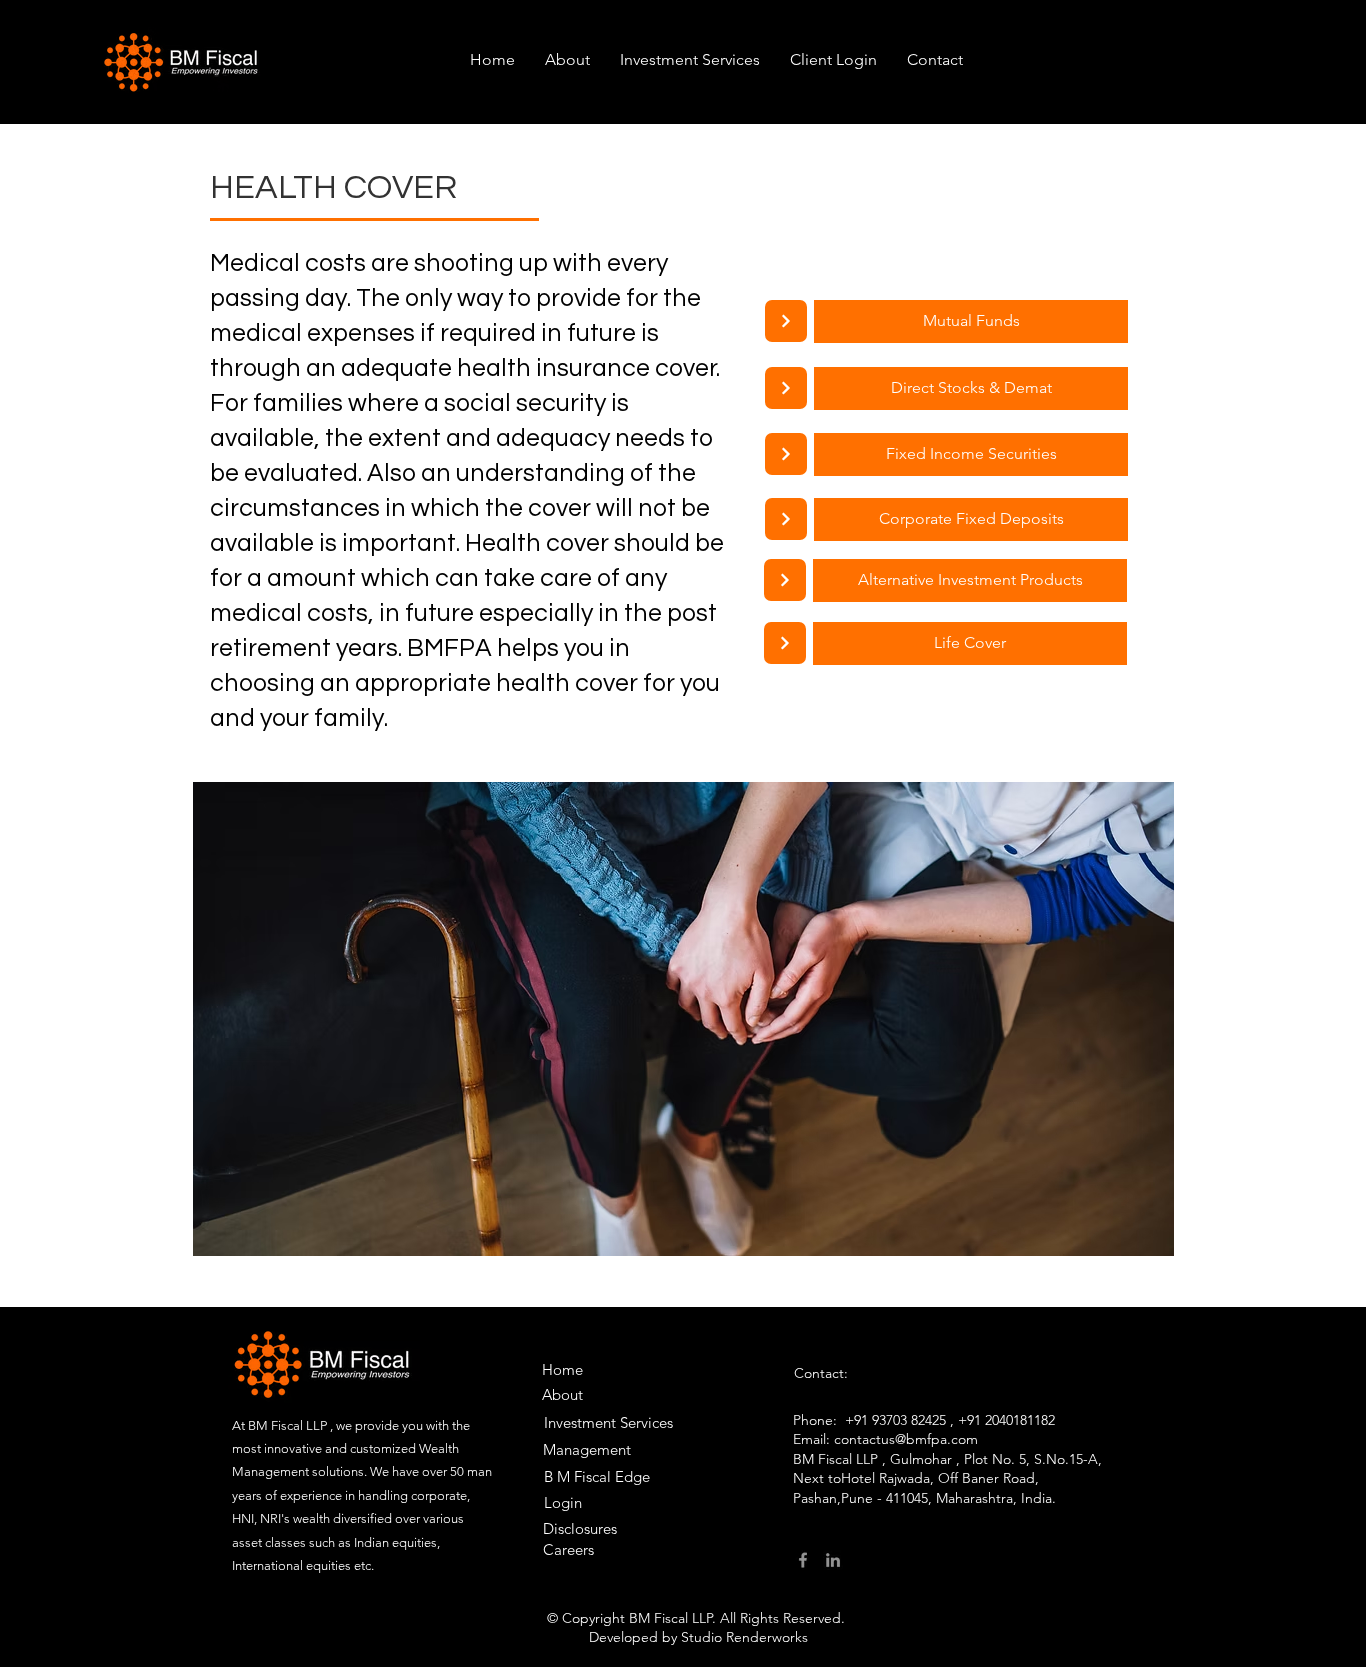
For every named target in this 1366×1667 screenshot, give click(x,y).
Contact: (821, 1373)
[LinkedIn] (833, 1560)
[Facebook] (803, 1560)
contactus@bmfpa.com (906, 1439)
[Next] (786, 321)
